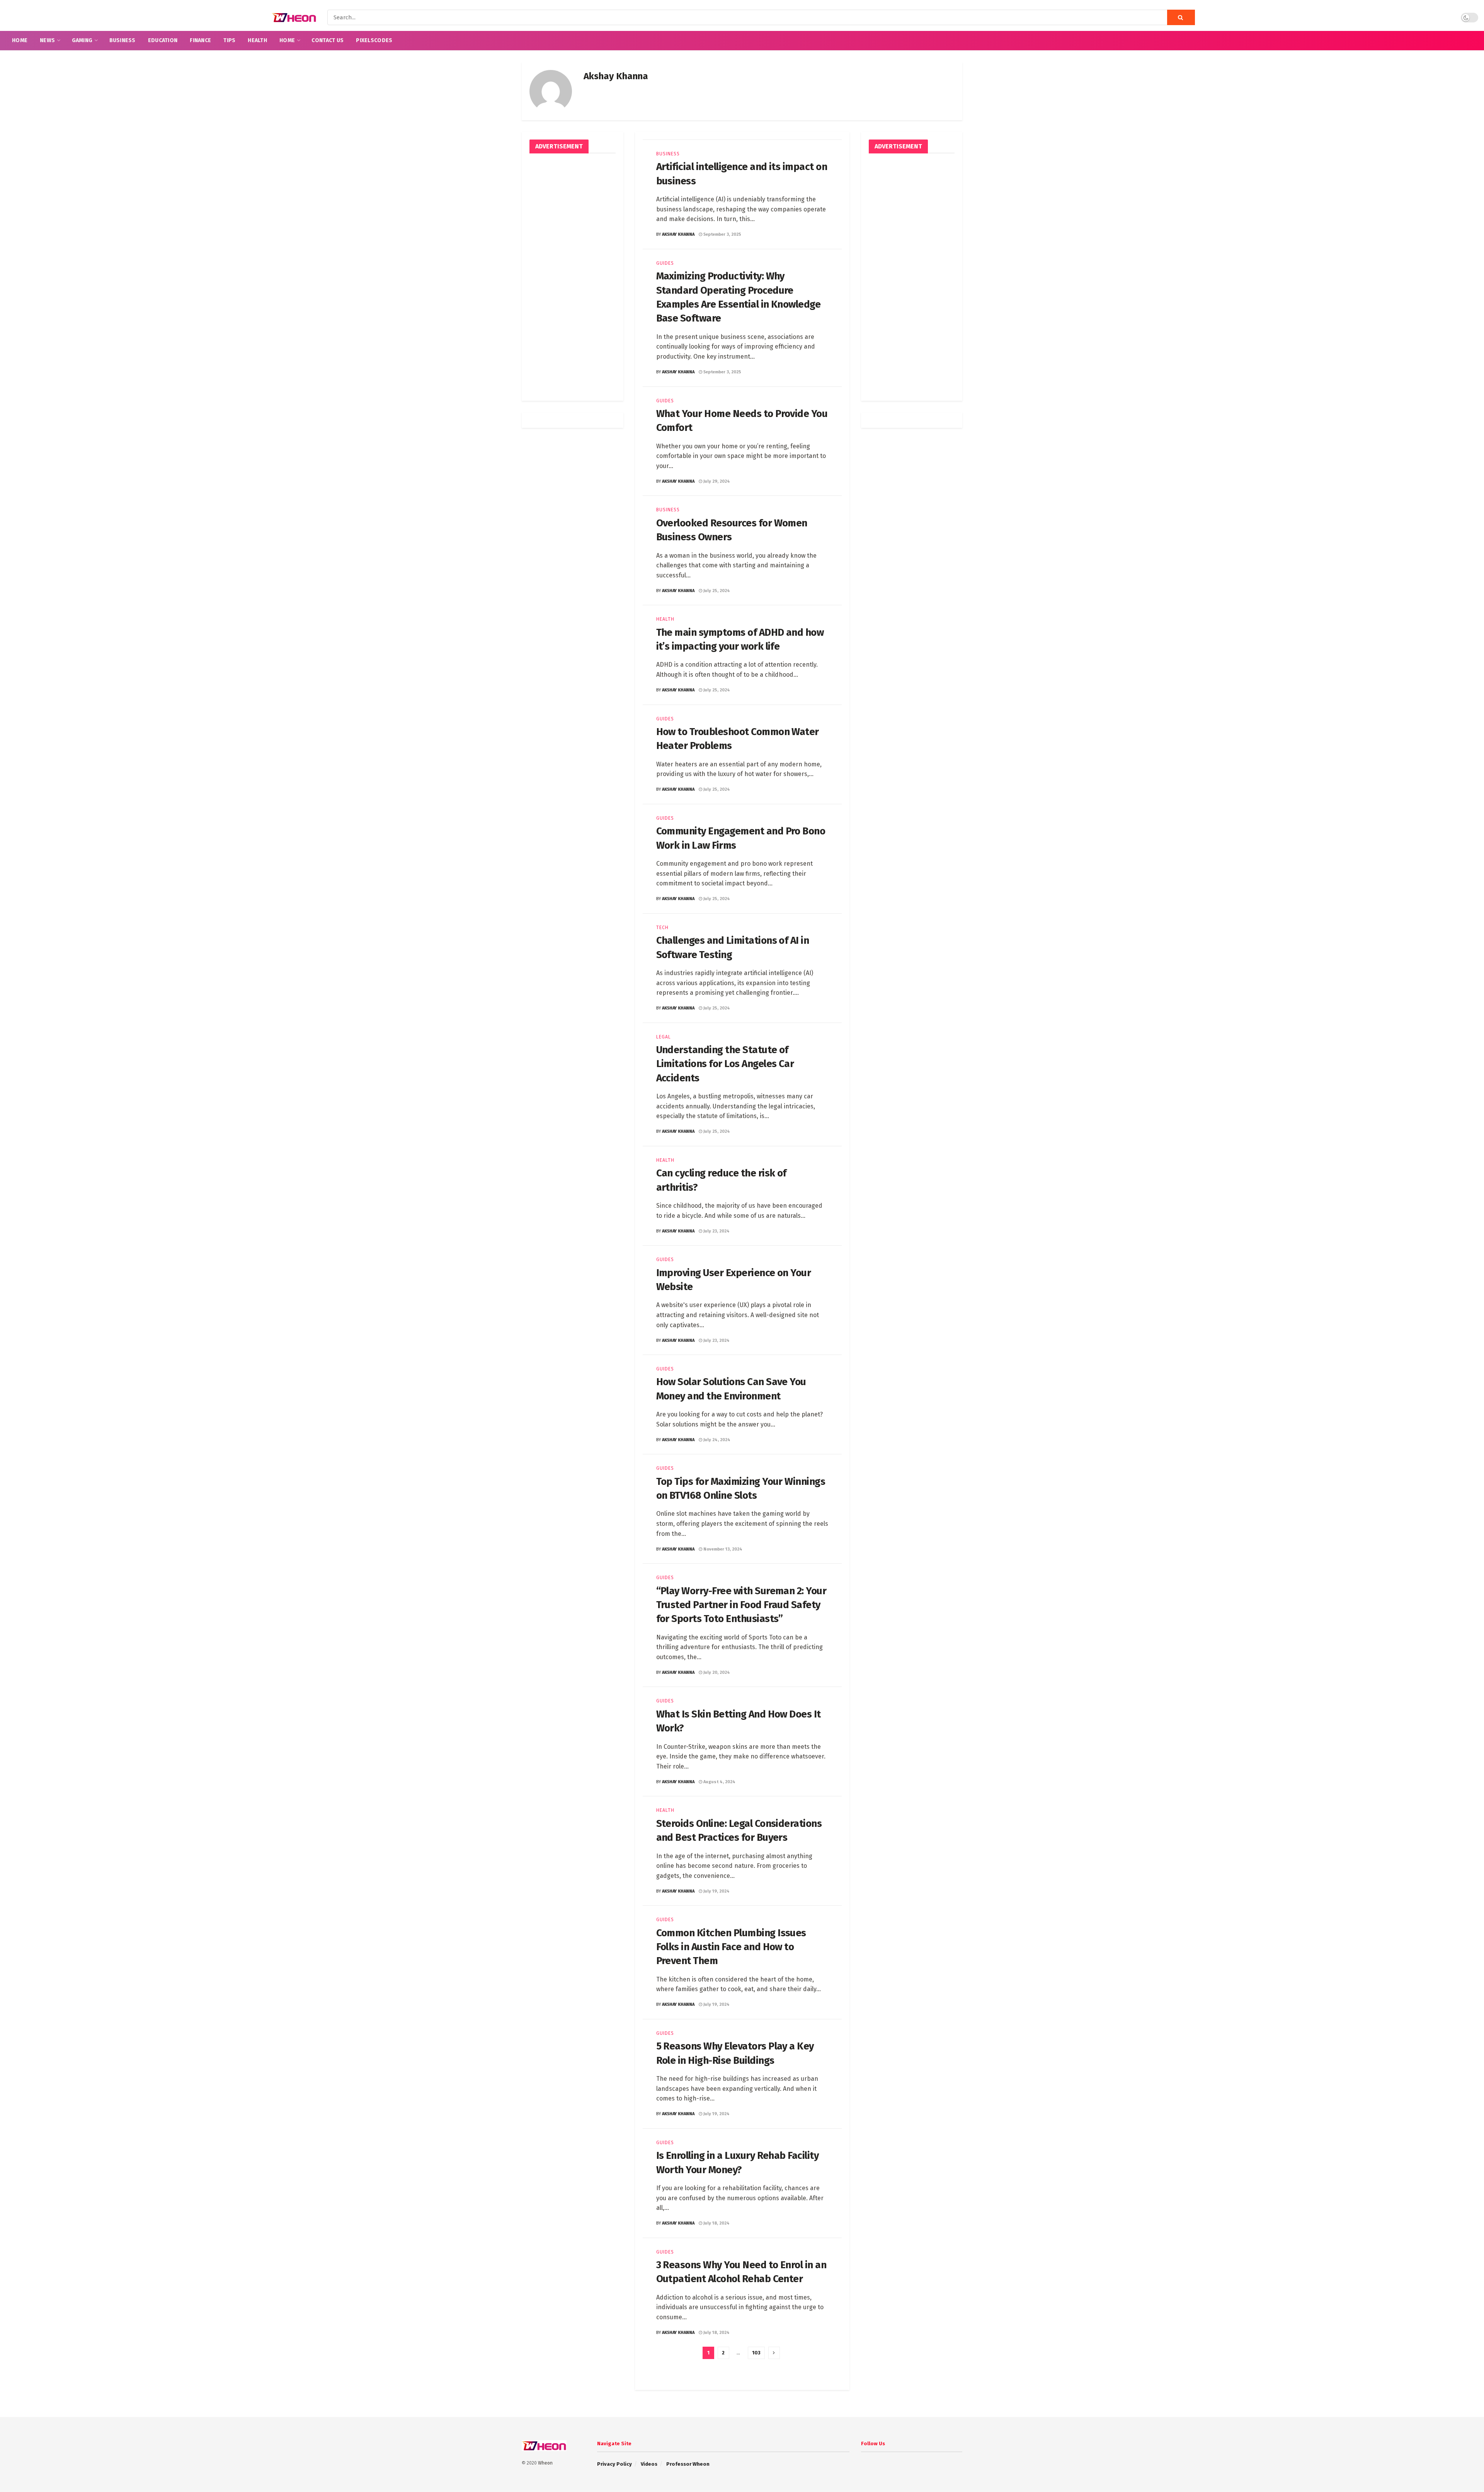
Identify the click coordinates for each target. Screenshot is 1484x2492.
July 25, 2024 (716, 591)
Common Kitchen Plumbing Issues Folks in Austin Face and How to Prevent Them (731, 1947)
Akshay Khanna (678, 234)
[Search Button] (1181, 17)
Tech (662, 928)
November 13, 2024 (722, 1549)
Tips (229, 40)
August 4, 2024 (719, 1782)
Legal (664, 1037)
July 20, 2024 (716, 1672)
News (47, 40)
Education (163, 40)
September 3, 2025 (722, 234)
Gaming (82, 40)
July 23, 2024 (716, 1231)
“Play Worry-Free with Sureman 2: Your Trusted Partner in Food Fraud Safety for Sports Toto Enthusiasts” (741, 1605)
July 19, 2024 (716, 1891)
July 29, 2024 (716, 481)
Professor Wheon (688, 2464)
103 (756, 2353)
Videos (649, 2464)
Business (123, 40)
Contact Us (328, 40)
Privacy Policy (614, 2464)
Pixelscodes (374, 40)
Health (257, 40)
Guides (665, 263)
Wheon (545, 2463)
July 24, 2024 (716, 1440)
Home (20, 40)
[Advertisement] (573, 277)
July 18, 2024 (716, 2223)
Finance (200, 40)
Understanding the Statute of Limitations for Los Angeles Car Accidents (725, 1064)
